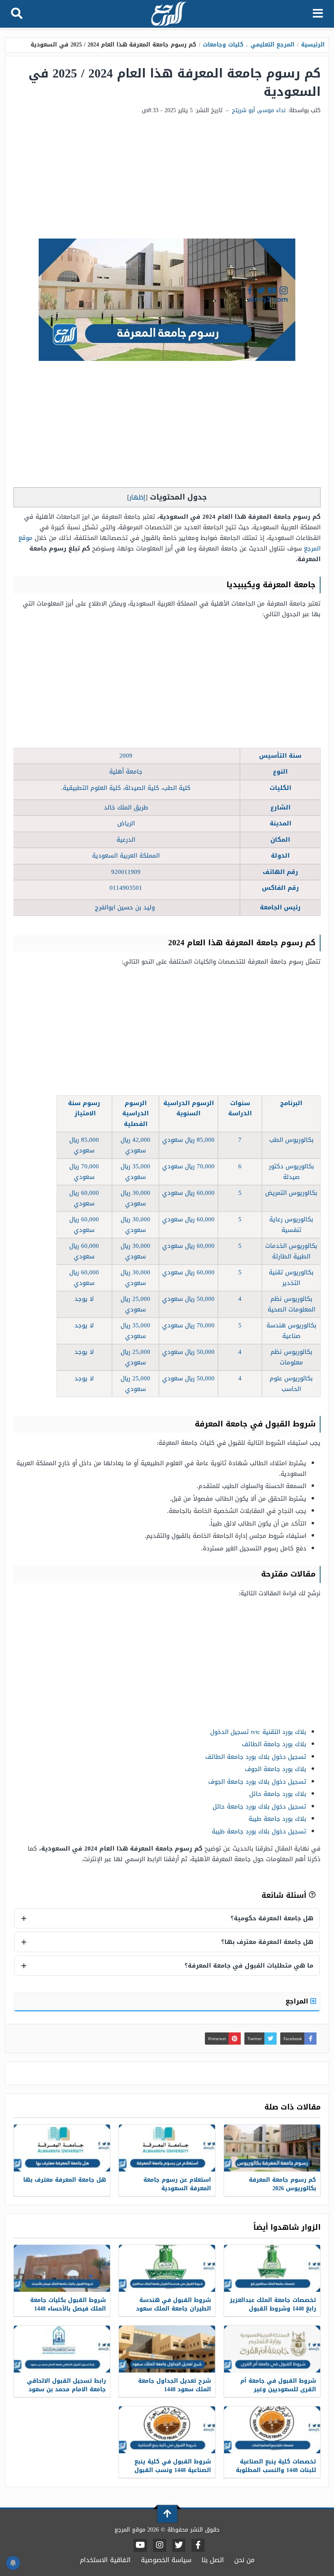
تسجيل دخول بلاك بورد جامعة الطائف (256, 1757)
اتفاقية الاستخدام (105, 2560)
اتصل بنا (213, 2560)
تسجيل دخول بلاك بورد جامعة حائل (259, 1807)
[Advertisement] (167, 177)
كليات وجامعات (223, 45)
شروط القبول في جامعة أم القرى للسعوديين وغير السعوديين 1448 (278, 2389)
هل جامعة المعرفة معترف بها (65, 2180)
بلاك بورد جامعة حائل (278, 1794)
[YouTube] (140, 2545)
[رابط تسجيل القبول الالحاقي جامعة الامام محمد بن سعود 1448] (62, 2349)
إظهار (137, 497)
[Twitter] (179, 2545)
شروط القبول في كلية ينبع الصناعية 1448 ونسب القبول (173, 2466)
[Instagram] (160, 2545)
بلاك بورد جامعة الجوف (276, 1769)
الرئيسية (313, 45)
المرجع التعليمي (272, 45)
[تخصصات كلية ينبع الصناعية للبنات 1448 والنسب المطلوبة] (272, 2430)
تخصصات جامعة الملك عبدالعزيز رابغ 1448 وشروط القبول (273, 2304)
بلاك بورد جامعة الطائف (274, 1744)
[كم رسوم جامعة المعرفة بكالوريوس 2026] (272, 2148)
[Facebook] (198, 2545)
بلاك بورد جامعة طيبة (277, 1819)
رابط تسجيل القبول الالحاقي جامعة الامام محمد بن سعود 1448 (66, 2389)
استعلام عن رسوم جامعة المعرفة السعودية (177, 2184)
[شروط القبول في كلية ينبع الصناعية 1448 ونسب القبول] (167, 2430)
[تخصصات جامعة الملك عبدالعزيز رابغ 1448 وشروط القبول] (272, 2268)
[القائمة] (318, 14)
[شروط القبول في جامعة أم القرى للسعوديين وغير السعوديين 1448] (272, 2349)
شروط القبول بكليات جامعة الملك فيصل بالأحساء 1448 (68, 2304)
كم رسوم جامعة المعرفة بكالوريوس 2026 (282, 2184)
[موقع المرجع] (168, 14)
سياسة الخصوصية (166, 2560)
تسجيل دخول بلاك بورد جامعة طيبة (259, 1831)
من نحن (244, 2560)
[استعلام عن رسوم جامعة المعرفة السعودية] (167, 2148)
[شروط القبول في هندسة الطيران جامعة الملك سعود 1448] (167, 2268)
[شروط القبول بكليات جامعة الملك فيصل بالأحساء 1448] (62, 2268)
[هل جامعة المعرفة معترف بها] (62, 2148)
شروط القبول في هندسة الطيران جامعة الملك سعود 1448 (174, 2309)
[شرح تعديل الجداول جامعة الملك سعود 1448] (167, 2349)
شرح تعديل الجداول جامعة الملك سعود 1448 (175, 2385)
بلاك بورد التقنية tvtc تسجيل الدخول (258, 1732)
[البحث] (17, 14)
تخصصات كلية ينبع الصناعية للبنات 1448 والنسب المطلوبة (276, 2466)
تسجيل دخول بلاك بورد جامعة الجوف (257, 1782)
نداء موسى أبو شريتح (259, 110)
